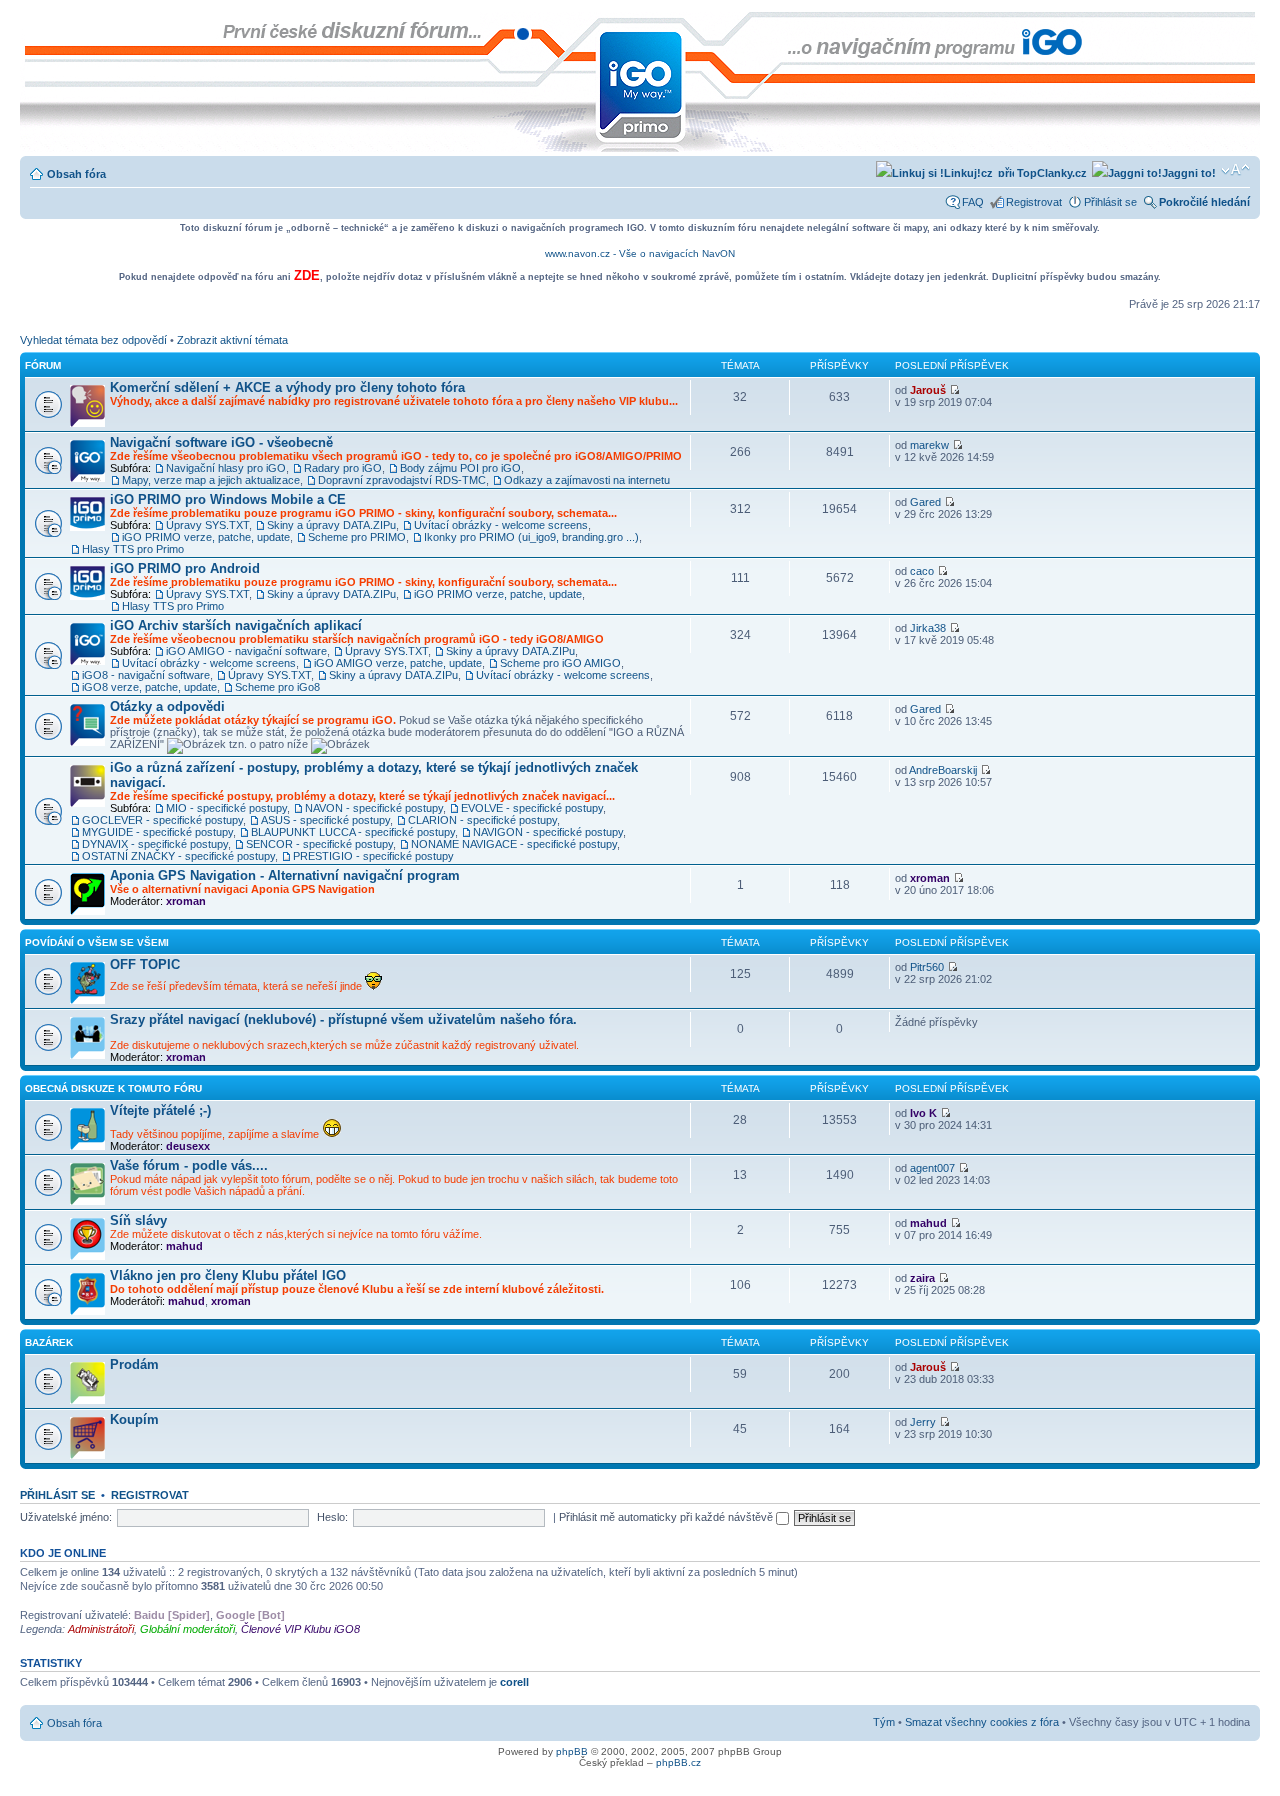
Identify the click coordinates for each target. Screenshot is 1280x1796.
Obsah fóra (76, 174)
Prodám (134, 1364)
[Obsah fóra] (36, 22)
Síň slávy (138, 1220)
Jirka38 (928, 628)
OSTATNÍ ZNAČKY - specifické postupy (178, 856)
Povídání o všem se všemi (97, 942)
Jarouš (928, 390)
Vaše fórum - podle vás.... (189, 1165)
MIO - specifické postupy (226, 808)
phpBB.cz (678, 1762)
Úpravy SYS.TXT (207, 525)
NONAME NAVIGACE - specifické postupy (514, 844)
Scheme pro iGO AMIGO (560, 663)
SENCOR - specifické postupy (319, 844)
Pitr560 (927, 967)
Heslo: (332, 1517)
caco (922, 571)
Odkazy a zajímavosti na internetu (587, 480)
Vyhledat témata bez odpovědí (93, 340)
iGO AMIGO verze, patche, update (398, 663)
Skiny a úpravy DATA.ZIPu (331, 525)
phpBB (572, 1751)
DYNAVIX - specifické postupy (155, 844)
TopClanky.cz (1050, 173)
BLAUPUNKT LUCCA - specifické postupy (353, 832)
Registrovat (1034, 202)
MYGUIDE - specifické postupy (157, 832)
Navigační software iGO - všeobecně (221, 442)
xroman (186, 901)
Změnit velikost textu (1235, 170)
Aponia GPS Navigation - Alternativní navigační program (285, 875)
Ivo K (923, 1113)
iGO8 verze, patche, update (149, 687)
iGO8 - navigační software (146, 675)
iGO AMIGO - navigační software (246, 651)
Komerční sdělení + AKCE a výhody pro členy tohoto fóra (287, 387)
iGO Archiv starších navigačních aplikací (236, 625)
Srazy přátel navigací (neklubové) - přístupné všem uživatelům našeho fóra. (343, 1019)
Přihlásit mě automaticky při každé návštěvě (667, 1517)
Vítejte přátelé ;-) (160, 1110)
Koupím (134, 1419)
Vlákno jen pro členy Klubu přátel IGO (228, 1275)
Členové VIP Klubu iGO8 (300, 1629)
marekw (929, 445)
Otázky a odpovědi (167, 706)
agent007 (932, 1168)
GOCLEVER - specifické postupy (162, 820)
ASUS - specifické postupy (325, 820)
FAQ (973, 202)
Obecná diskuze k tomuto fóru (113, 1088)
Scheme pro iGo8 (277, 687)
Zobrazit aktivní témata (232, 340)
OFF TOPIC (145, 964)
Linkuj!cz (968, 173)
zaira (922, 1278)
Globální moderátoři (187, 1629)
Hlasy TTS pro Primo (133, 549)
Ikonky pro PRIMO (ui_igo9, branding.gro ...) (531, 537)
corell (514, 1682)
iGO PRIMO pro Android (185, 568)
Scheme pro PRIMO (357, 537)
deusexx (188, 1146)
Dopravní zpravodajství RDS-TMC (402, 480)
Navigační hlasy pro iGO (226, 468)
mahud (184, 1246)
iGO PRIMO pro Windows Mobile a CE (228, 499)
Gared (925, 502)
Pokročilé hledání (1204, 202)
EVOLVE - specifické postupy (532, 808)
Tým (884, 1722)
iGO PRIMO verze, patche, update (206, 537)
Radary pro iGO (343, 468)
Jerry (923, 1422)
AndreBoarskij (943, 770)
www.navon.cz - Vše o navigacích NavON (640, 253)
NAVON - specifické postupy (374, 808)
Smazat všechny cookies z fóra (982, 1722)
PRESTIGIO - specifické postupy (373, 856)
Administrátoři (101, 1629)
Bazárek (49, 1342)
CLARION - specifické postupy (482, 820)
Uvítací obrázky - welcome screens (501, 525)
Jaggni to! (1189, 173)
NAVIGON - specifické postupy (548, 832)
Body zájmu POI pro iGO (460, 468)
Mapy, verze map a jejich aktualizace (211, 480)
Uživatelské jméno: (66, 1517)
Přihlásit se (1110, 202)
